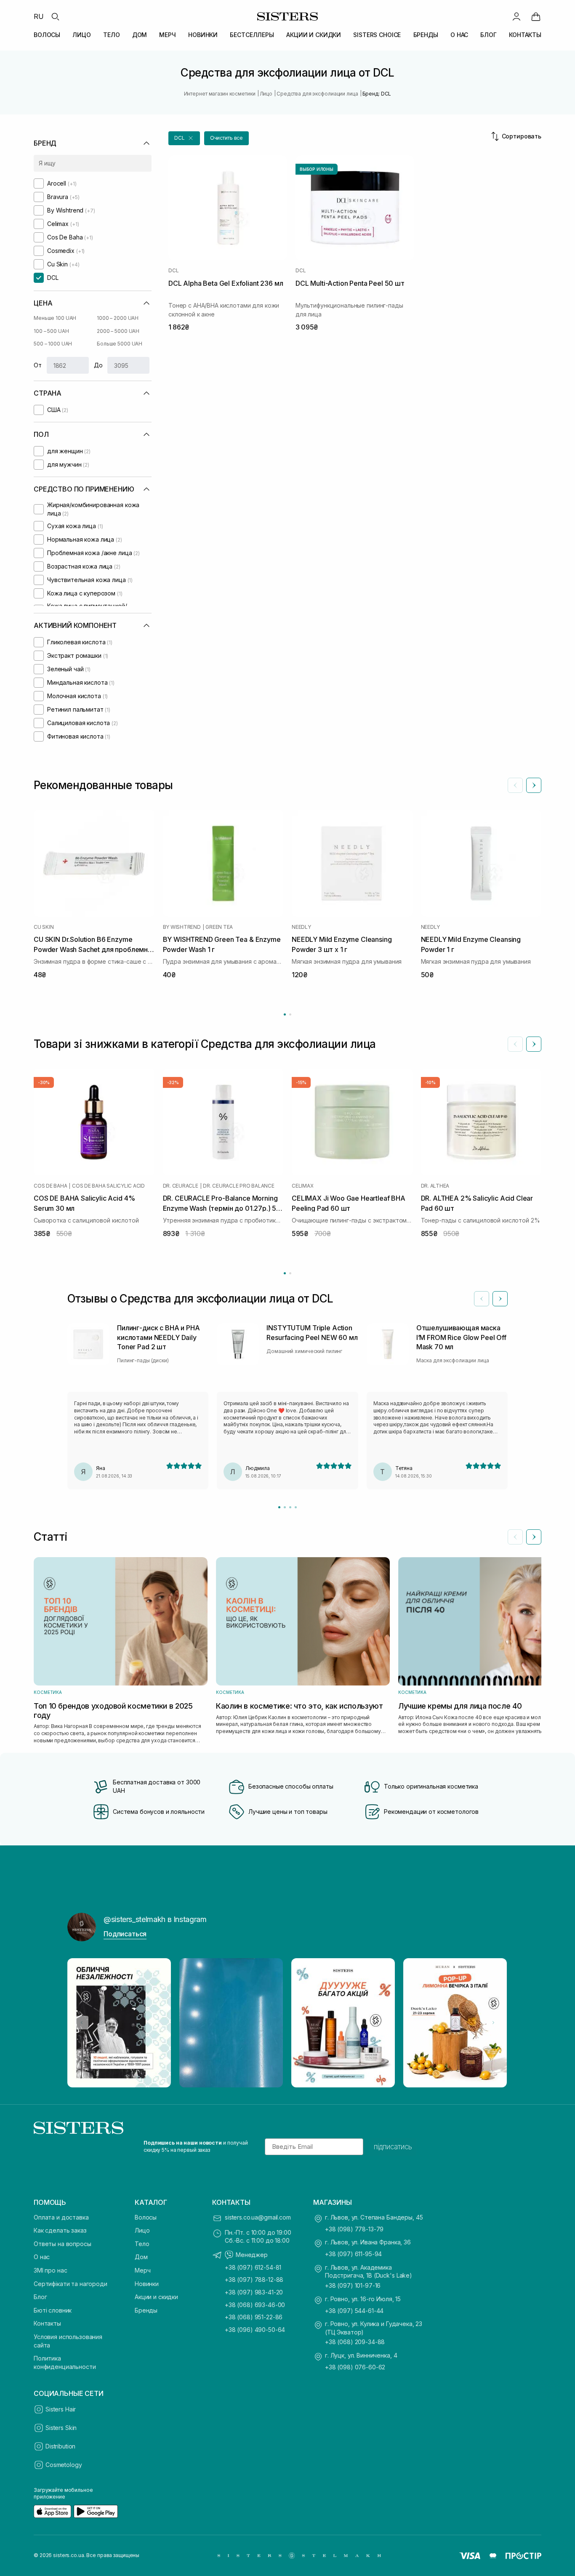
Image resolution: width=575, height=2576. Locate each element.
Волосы (146, 2217)
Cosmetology (64, 2465)
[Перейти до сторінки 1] (285, 1014)
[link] (536, 16)
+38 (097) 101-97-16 (353, 2285)
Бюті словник (53, 2310)
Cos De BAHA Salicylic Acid (108, 1186)
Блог (40, 2297)
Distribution (60, 2446)
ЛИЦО (81, 35)
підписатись (393, 2147)
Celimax (302, 1186)
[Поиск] (55, 16)
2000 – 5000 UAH (118, 331)
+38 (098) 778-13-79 (354, 2229)
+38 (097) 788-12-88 (254, 2280)
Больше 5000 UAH (120, 344)
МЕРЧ (167, 35)
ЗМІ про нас (50, 2270)
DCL (173, 271)
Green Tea (219, 927)
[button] (184, 138)
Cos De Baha (50, 1186)
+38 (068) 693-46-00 (255, 2305)
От (38, 365)
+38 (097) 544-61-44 (354, 2311)
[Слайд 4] (296, 1507)
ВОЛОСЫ (47, 35)
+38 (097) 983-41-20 (254, 2292)
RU (39, 16)
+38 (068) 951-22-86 (254, 2317)
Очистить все (227, 138)
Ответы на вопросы (63, 2244)
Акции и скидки (156, 2297)
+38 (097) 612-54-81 (253, 2267)
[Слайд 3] (290, 1507)
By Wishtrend (182, 927)
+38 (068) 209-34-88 (355, 2342)
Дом (141, 2257)
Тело (142, 2244)
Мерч (142, 2270)
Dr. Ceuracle (181, 1186)
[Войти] (516, 16)
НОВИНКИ (203, 35)
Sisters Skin (61, 2428)
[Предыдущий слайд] (515, 785)
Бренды (146, 2310)
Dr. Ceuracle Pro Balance (238, 1186)
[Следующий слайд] (534, 785)
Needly (301, 927)
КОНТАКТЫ (525, 35)
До (98, 365)
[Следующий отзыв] (500, 1299)
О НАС (459, 35)
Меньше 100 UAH (55, 318)
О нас (42, 2257)
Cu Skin (44, 927)
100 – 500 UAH (51, 331)
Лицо (142, 2230)
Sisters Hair (61, 2409)
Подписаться (125, 1934)
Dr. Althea (435, 1186)
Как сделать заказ (60, 2230)
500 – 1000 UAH (53, 344)
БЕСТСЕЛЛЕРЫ (252, 35)
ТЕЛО (111, 35)
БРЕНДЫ (426, 35)
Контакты (47, 2323)
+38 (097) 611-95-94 (353, 2254)
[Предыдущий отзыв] (482, 1299)
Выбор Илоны (317, 169)
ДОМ (140, 35)
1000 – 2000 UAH (118, 318)
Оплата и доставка (61, 2217)
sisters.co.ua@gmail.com (258, 2217)
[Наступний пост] (493, 2023)
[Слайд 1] (279, 1507)
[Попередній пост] (82, 2023)
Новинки (147, 2284)
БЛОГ (488, 35)
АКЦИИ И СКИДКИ (314, 35)
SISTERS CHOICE (377, 35)
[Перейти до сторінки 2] (290, 1014)
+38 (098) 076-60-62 (355, 2367)
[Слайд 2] (285, 1507)
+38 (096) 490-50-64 (255, 2330)
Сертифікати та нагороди (71, 2284)
